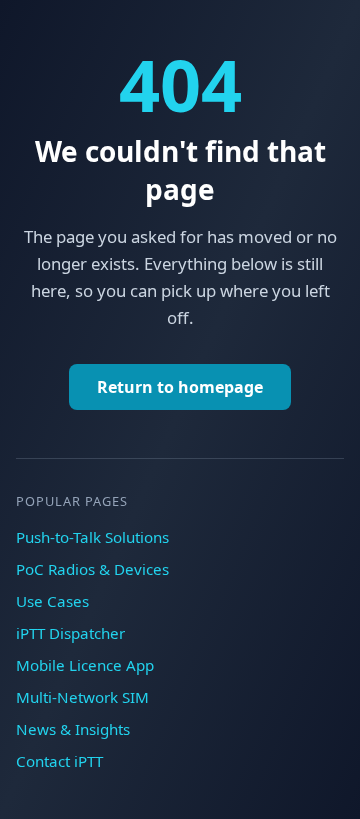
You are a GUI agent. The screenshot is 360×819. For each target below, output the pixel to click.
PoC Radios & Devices (92, 569)
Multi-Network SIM (82, 697)
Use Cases (52, 601)
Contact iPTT (59, 761)
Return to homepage (180, 387)
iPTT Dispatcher (70, 633)
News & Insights (73, 729)
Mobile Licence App (85, 665)
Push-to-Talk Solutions (92, 537)
